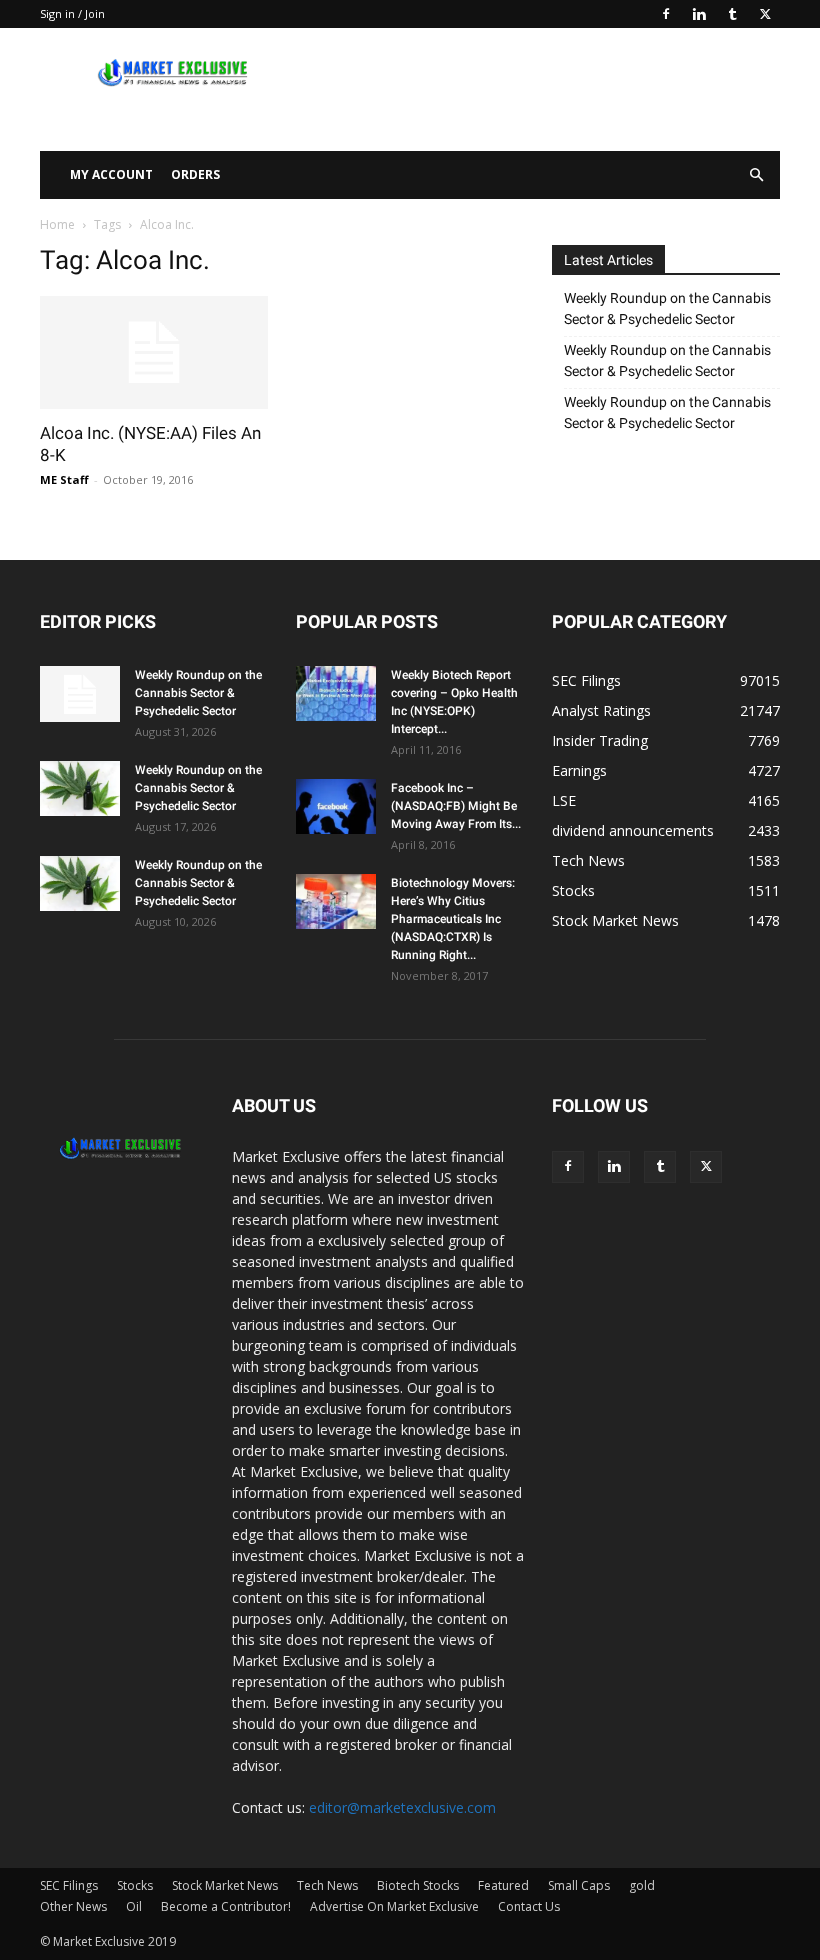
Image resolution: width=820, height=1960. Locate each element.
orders (195, 174)
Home (57, 224)
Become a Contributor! (226, 1906)
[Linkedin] (699, 14)
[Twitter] (765, 14)
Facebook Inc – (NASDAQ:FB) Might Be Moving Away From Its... (456, 806)
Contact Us (529, 1906)
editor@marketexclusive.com (402, 1807)
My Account (111, 174)
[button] (756, 175)
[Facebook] (666, 14)
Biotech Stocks (418, 1885)
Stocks (135, 1885)
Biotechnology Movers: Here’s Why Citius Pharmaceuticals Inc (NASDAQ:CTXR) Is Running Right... (453, 919)
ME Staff (64, 479)
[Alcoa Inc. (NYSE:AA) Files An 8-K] (154, 352)
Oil (134, 1906)
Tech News (327, 1885)
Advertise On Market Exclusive (394, 1906)
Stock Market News (225, 1885)
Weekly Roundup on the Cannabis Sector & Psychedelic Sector (667, 308)
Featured (503, 1885)
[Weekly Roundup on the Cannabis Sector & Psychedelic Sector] (80, 694)
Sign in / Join (72, 13)
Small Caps (579, 1885)
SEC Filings (69, 1885)
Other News (73, 1906)
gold (642, 1885)
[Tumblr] (732, 14)
